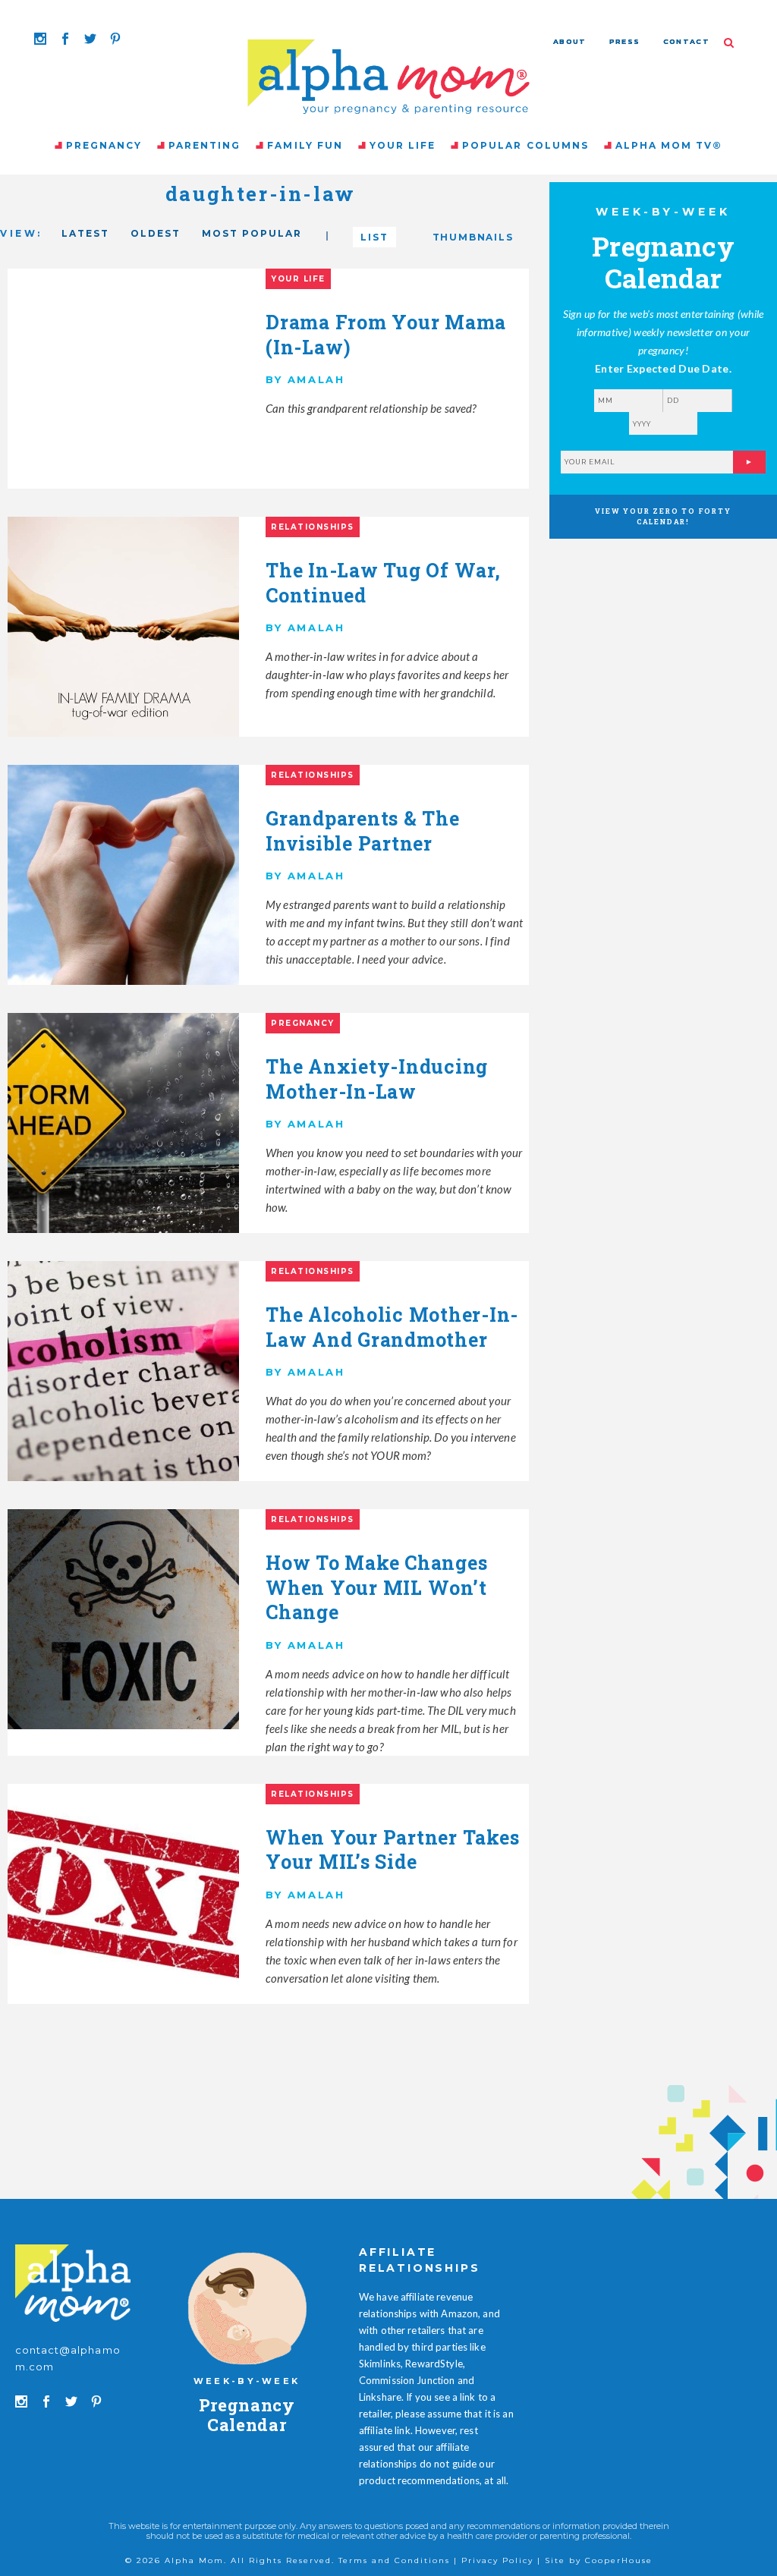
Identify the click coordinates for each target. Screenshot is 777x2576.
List (374, 237)
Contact (686, 41)
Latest (85, 233)
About (570, 41)
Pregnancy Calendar (247, 2415)
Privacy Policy (497, 2560)
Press (625, 41)
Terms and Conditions (394, 2560)
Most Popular (252, 233)
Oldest (156, 233)
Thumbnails (473, 237)
